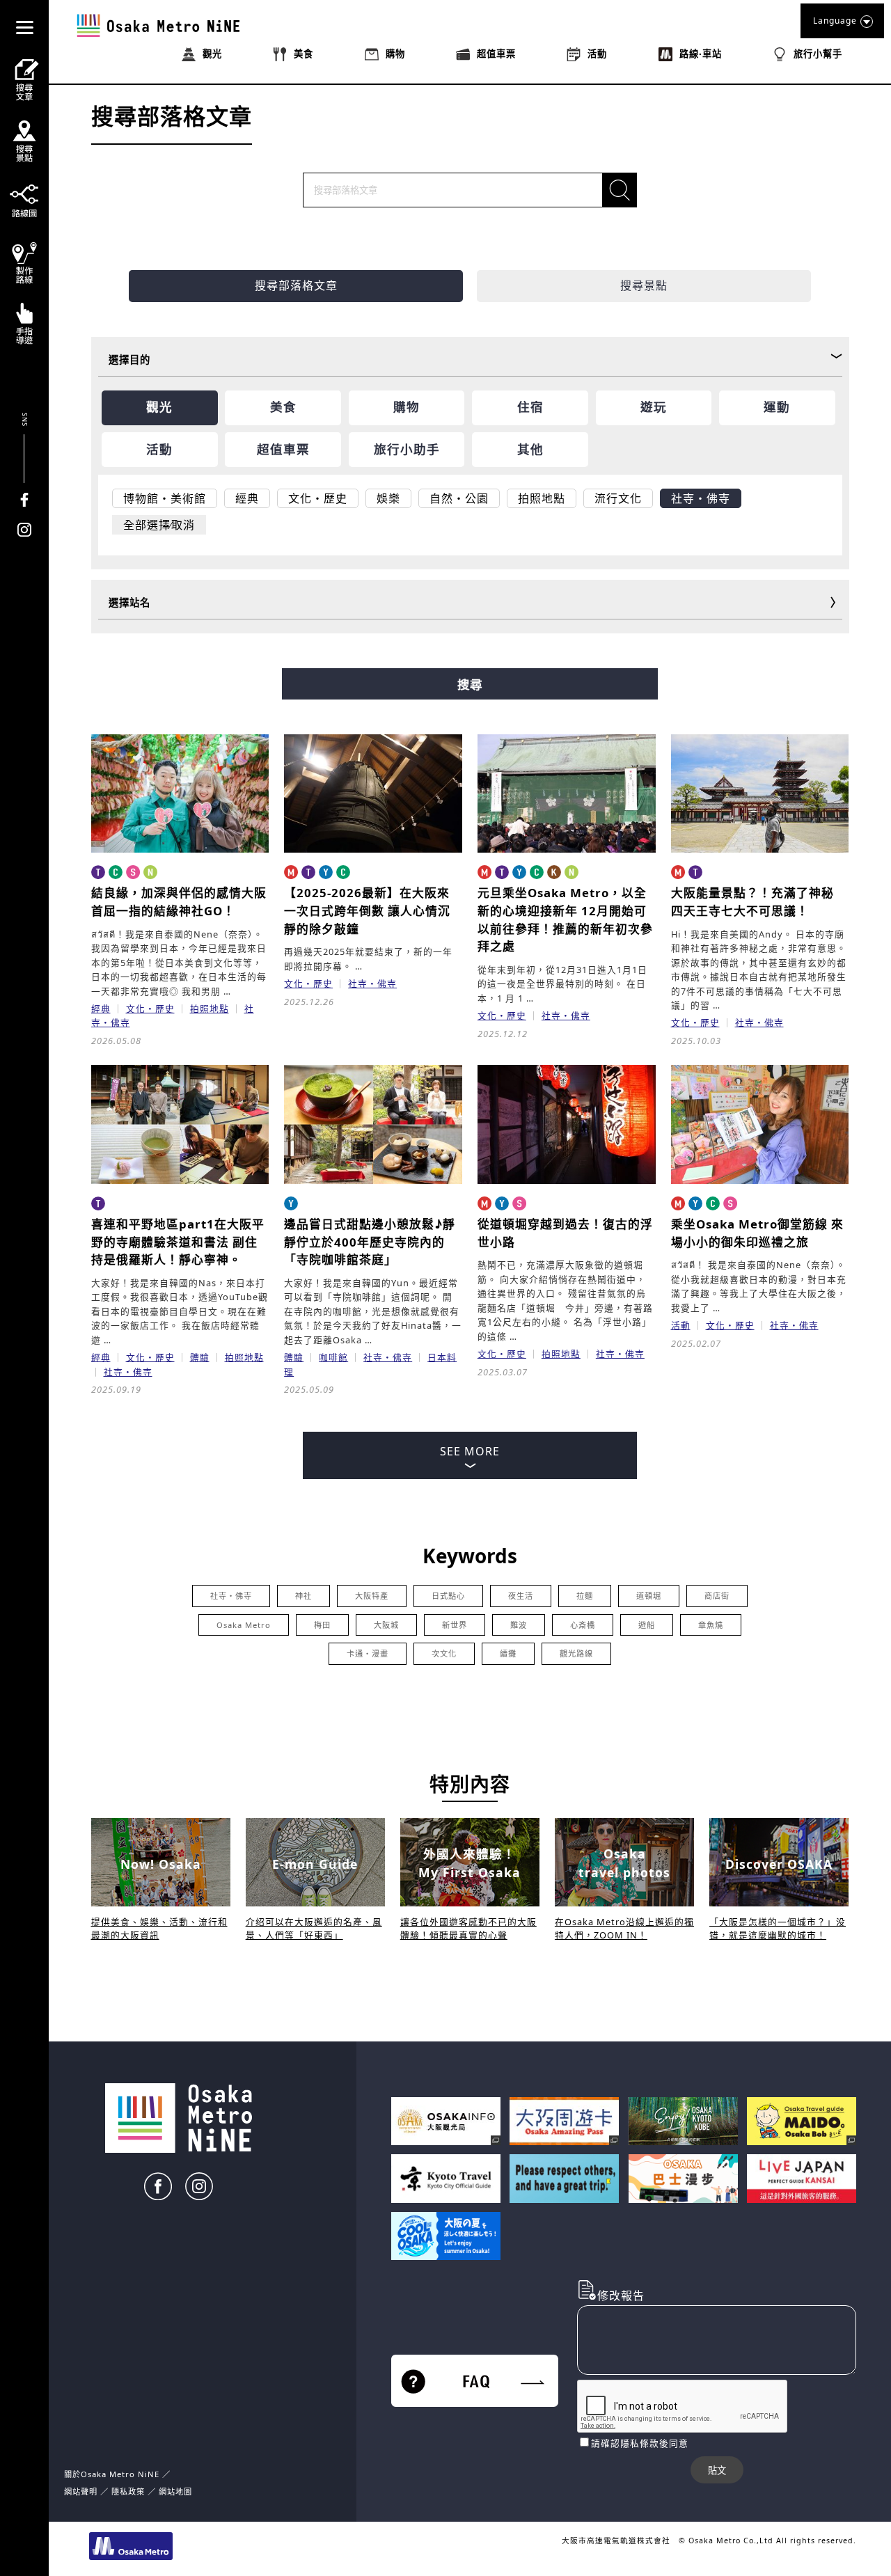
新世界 (455, 1625)
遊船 (647, 1625)
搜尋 (470, 685)
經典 (101, 1009)
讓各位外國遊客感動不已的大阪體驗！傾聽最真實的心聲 (468, 1928)
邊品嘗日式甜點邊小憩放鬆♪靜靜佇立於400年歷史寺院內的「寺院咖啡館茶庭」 (370, 1242)
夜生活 (521, 1596)
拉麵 (585, 1596)
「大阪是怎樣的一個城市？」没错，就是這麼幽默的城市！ (778, 1928)
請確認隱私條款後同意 (640, 2443)
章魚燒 (711, 1625)
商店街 (717, 1596)
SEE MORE (470, 1451)
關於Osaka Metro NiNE (112, 2474)
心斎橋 (583, 1625)
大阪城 (386, 1625)
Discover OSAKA (779, 1864)
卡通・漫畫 (368, 1653)
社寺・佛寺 (372, 983)
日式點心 (448, 1596)
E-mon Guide (315, 1864)
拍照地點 (210, 1009)
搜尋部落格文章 (296, 285)
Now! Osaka (161, 1864)
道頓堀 (649, 1596)
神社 (303, 1596)
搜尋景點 (644, 285)
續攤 (508, 1653)
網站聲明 (81, 2491)
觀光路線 (576, 1653)
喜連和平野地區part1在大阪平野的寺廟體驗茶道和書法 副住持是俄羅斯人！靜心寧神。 (178, 1242)
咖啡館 (333, 1357)
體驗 (200, 1357)
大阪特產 (372, 1596)
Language (835, 21)
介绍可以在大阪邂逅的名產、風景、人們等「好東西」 (314, 1928)
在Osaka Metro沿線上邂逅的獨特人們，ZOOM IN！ (624, 1928)
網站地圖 (175, 2491)
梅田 (322, 1625)
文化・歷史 (150, 1009)
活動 (681, 1325)
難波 (519, 1625)
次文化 (444, 1653)
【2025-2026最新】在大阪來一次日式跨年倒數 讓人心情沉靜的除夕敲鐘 (367, 910)
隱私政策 (129, 2491)
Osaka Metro (244, 1625)
